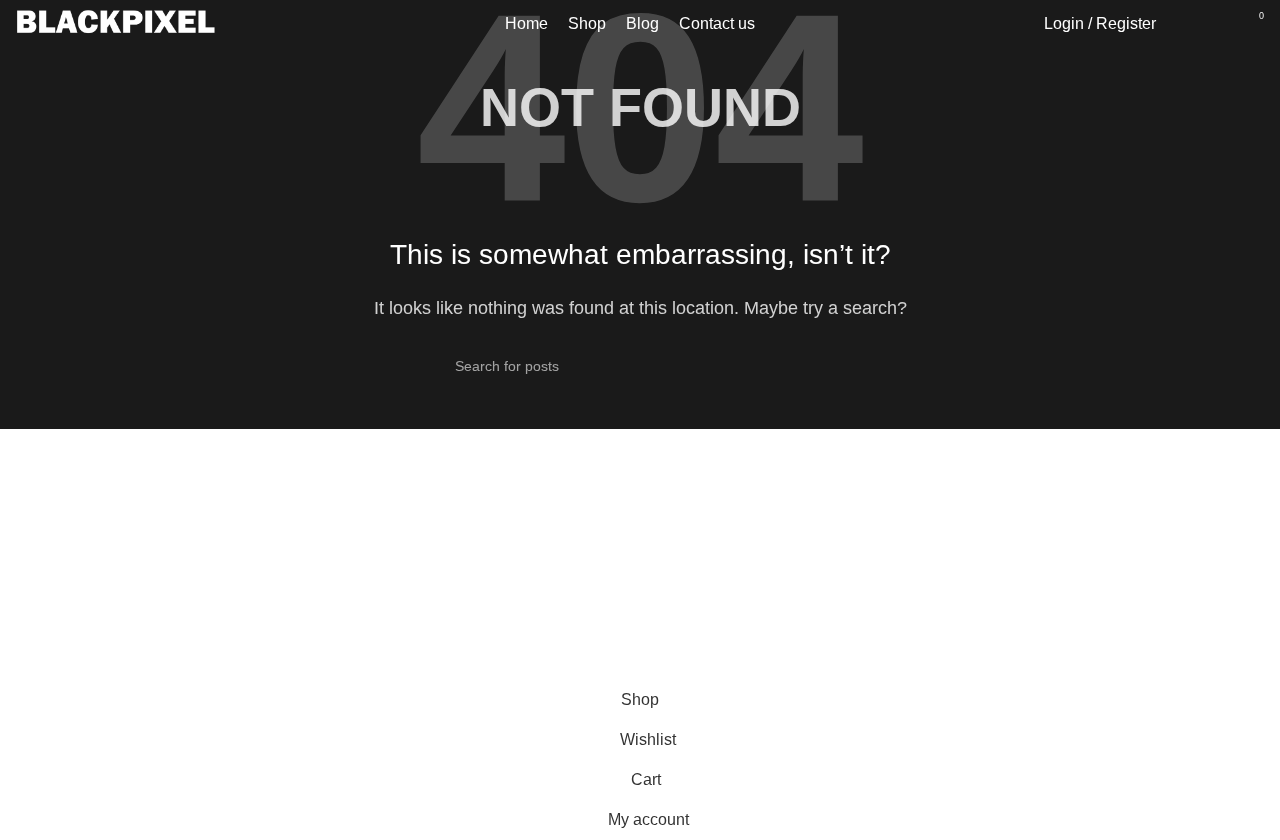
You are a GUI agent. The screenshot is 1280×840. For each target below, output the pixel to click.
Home (996, 598)
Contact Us (694, 678)
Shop (994, 636)
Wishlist (1003, 673)
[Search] (1182, 24)
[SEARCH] (817, 366)
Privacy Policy (705, 641)
